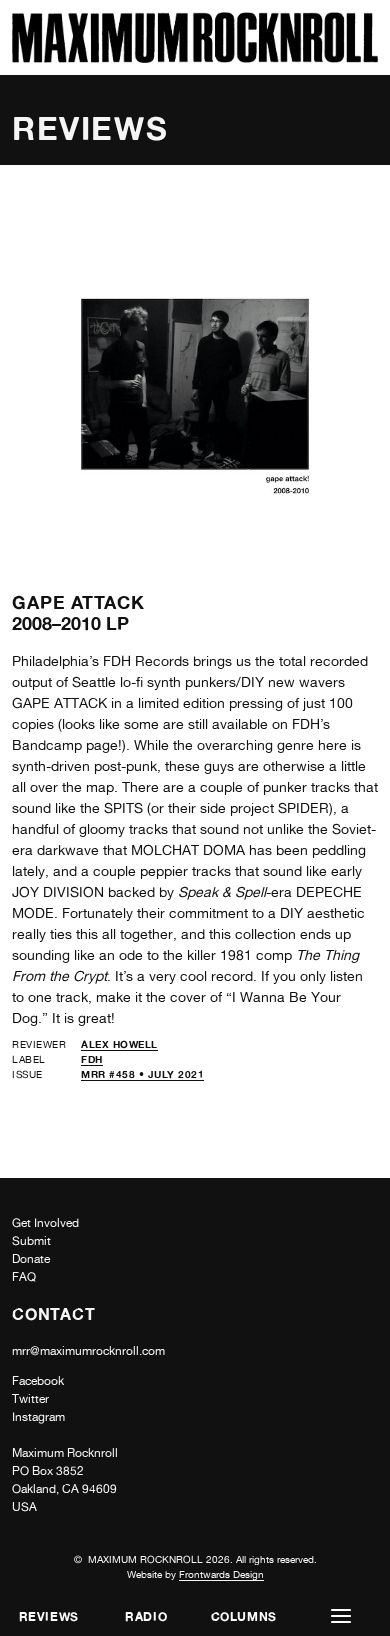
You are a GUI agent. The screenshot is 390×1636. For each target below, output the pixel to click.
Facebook (38, 1381)
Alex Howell (119, 1044)
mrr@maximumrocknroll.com (88, 1351)
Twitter (30, 1399)
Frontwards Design (221, 1574)
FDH (92, 1059)
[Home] (195, 57)
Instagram (38, 1417)
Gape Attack (78, 602)
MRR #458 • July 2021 (142, 1074)
